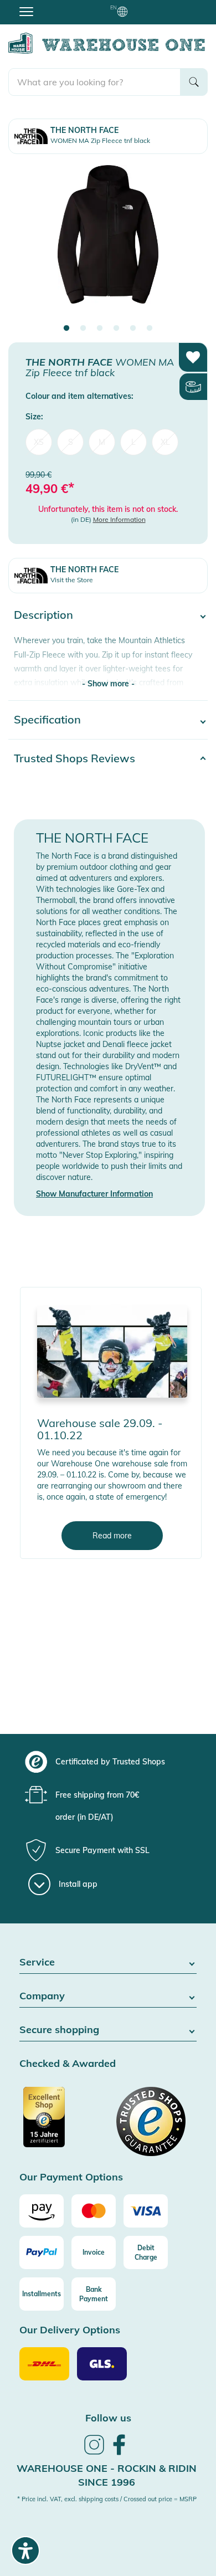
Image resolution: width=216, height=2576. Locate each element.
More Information (119, 519)
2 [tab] (83, 329)
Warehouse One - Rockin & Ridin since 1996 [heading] (107, 2475)
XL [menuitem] (165, 442)
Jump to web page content (47, 6)
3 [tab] (100, 329)
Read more (112, 1536)
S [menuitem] (71, 442)
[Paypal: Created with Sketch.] (42, 2252)
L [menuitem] (133, 442)
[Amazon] (42, 2211)
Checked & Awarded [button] (68, 2064)
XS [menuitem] (39, 442)
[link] (94, 2453)
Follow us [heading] (108, 2418)
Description (43, 615)
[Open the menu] (26, 11)
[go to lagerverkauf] (112, 1351)
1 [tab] (66, 329)
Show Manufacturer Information (94, 1194)
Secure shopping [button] (59, 2030)
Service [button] (37, 1962)
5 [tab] (133, 329)
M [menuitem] (102, 442)
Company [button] (42, 1996)
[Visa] (146, 2211)
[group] (107, 1762)
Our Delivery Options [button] (70, 2330)
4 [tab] (116, 329)
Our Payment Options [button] (71, 2177)
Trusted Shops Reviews (74, 758)
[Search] (194, 82)
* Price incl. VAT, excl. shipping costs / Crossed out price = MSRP (107, 2499)
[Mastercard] (94, 2211)
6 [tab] (150, 329)
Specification (47, 719)
